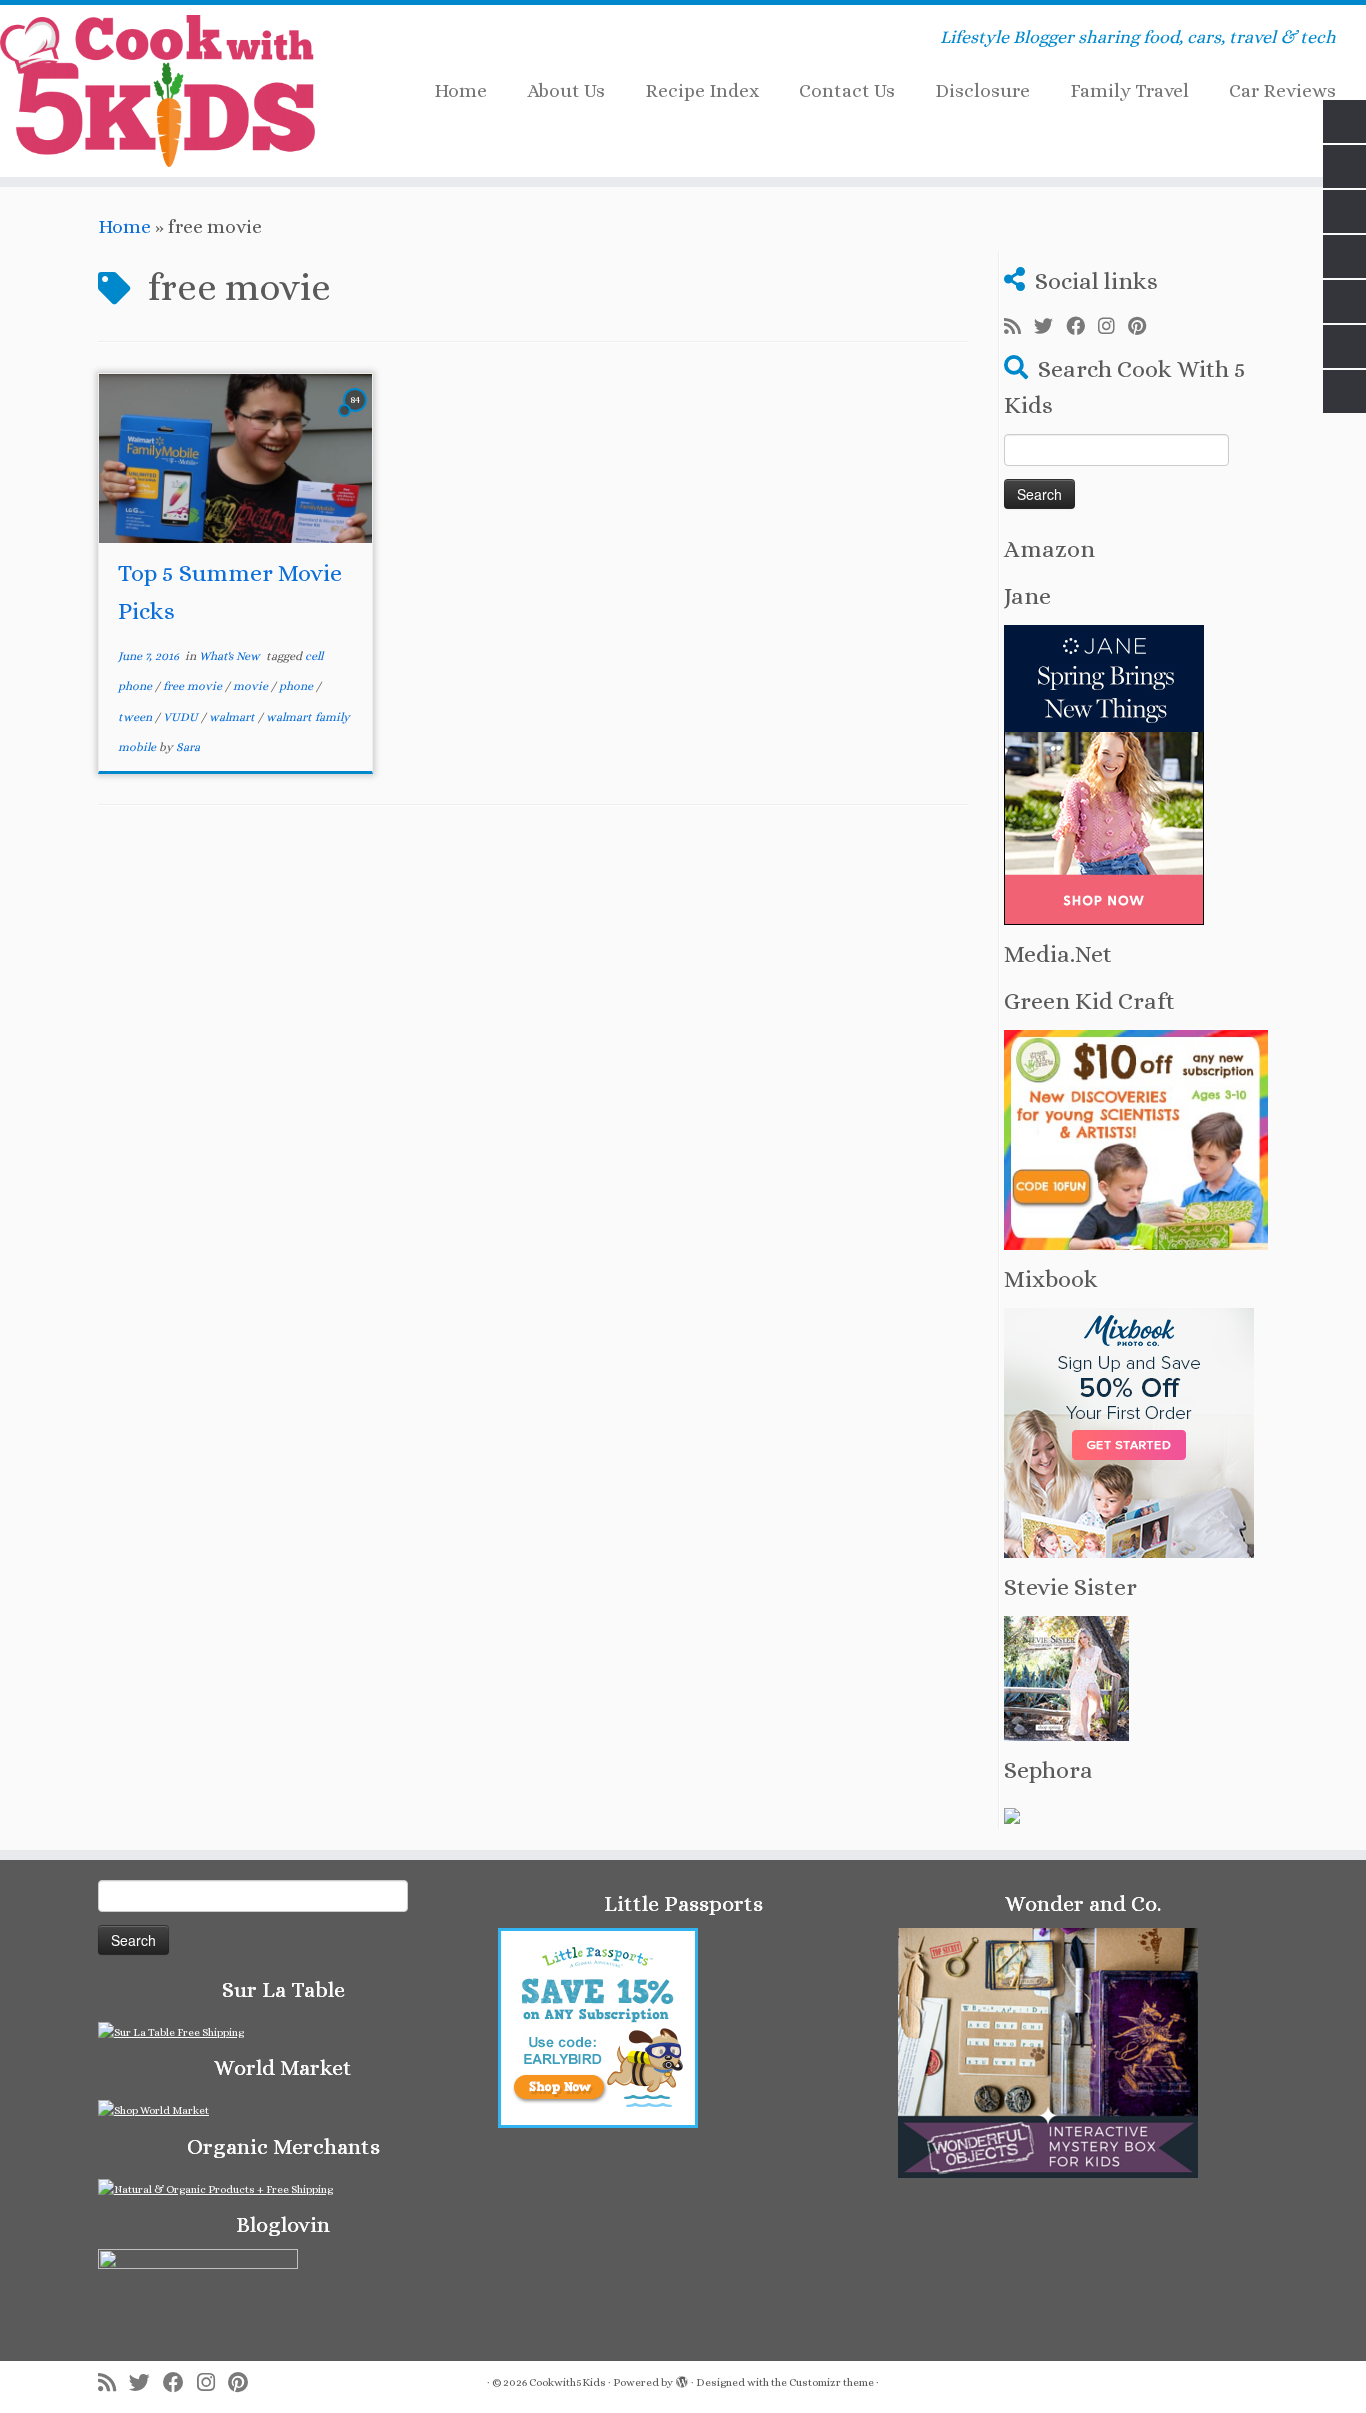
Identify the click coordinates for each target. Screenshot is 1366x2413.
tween (136, 717)
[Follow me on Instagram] (1113, 327)
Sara (188, 747)
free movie (194, 686)
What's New (231, 656)
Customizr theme (831, 2382)
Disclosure (982, 90)
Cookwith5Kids (567, 2382)
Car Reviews (1282, 90)
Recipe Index (702, 90)
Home (460, 90)
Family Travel (1129, 90)
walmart (233, 717)
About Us (566, 90)
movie (252, 686)
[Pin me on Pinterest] (1143, 327)
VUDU (182, 717)
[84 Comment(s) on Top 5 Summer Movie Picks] (357, 416)
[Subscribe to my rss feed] (1019, 327)
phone (297, 686)
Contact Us (847, 90)
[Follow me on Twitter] (1050, 327)
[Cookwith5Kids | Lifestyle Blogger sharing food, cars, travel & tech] (157, 91)
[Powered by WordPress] (682, 2379)
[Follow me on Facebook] (1082, 327)
